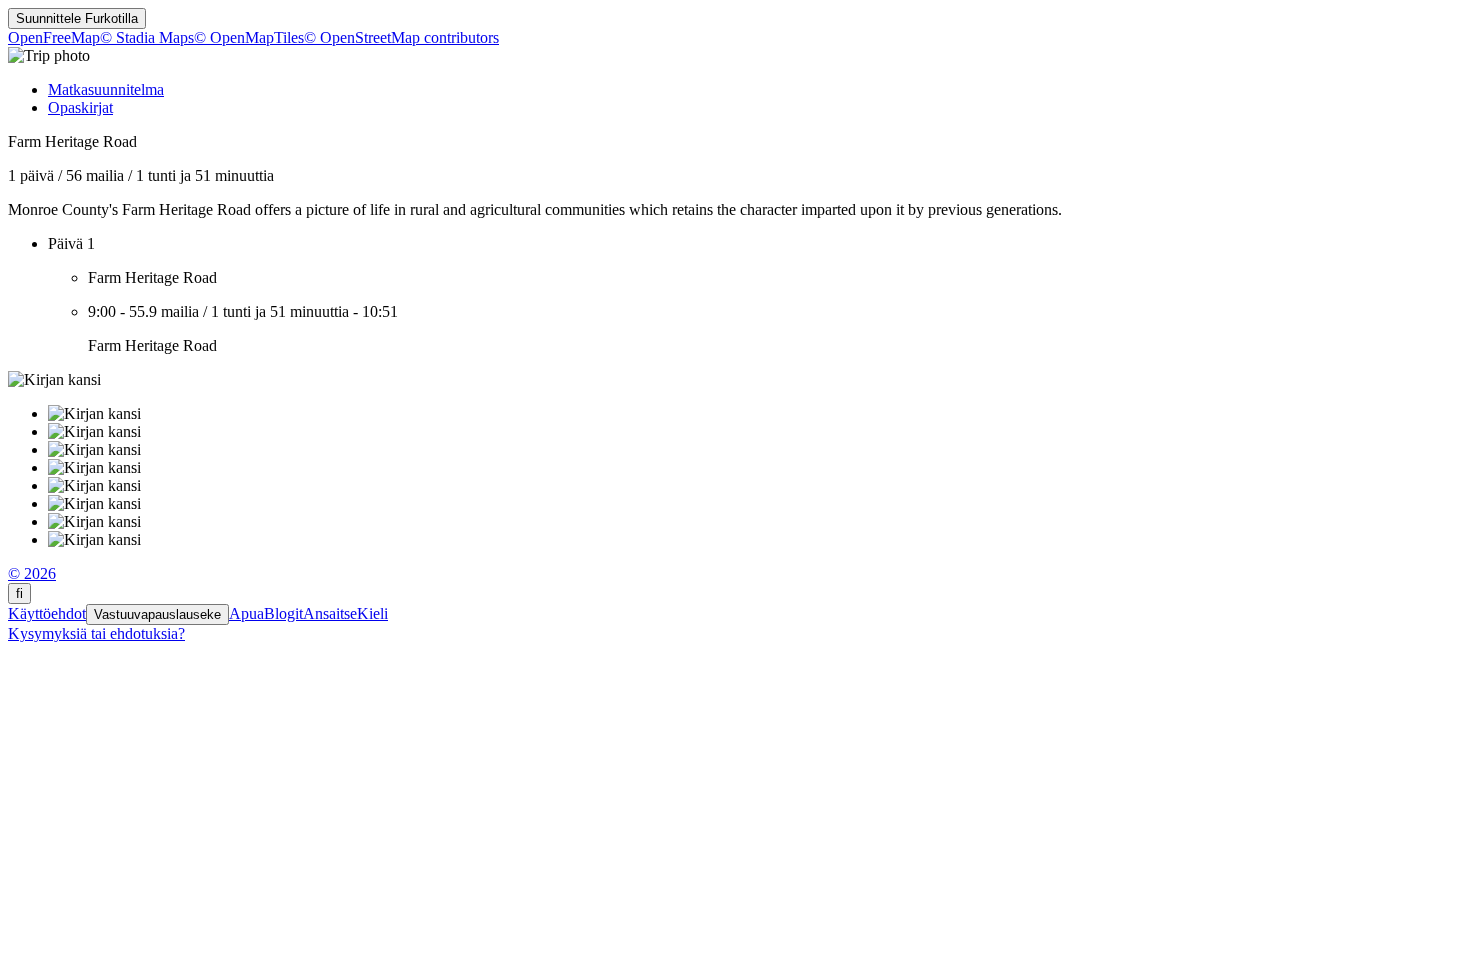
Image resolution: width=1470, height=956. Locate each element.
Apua (246, 613)
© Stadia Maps (147, 37)
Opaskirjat (80, 107)
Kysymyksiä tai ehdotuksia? (96, 633)
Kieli (372, 613)
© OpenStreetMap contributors (401, 37)
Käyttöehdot (47, 613)
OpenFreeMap (54, 37)
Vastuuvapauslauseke (157, 614)
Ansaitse (330, 613)
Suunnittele (77, 18)
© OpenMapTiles (249, 37)
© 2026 (32, 573)
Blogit (283, 613)
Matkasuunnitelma (106, 89)
